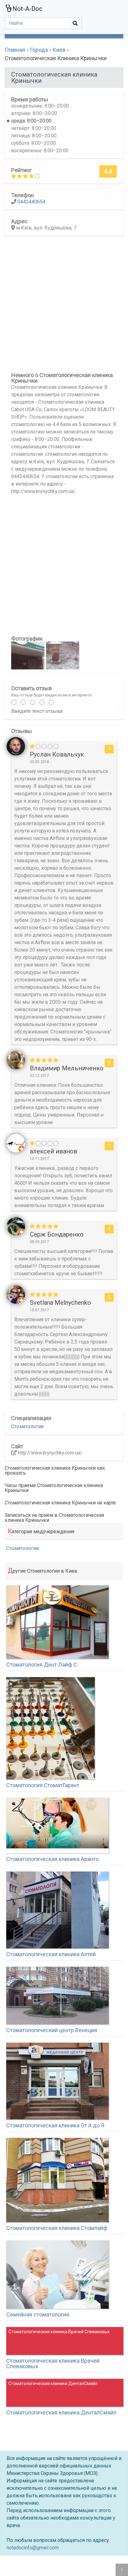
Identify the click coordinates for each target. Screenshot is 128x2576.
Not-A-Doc (27, 9)
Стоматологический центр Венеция (52, 2030)
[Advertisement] (64, 304)
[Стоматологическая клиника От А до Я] (57, 2081)
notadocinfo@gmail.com (33, 2548)
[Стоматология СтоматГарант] (50, 1728)
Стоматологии (23, 1548)
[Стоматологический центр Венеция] (57, 1996)
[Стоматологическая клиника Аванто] (57, 1825)
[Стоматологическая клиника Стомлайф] (57, 2180)
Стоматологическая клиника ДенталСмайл (61, 2412)
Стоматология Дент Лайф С (42, 1665)
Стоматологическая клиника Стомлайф (57, 2228)
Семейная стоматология (38, 2314)
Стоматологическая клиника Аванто (53, 1859)
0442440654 (31, 202)
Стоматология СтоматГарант (43, 1785)
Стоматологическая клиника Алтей (51, 1954)
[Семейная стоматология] (57, 2275)
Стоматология (27, 1426)
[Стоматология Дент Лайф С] (57, 1622)
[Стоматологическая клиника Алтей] (57, 1910)
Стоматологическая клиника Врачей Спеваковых (53, 2363)
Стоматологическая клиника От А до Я (55, 2125)
